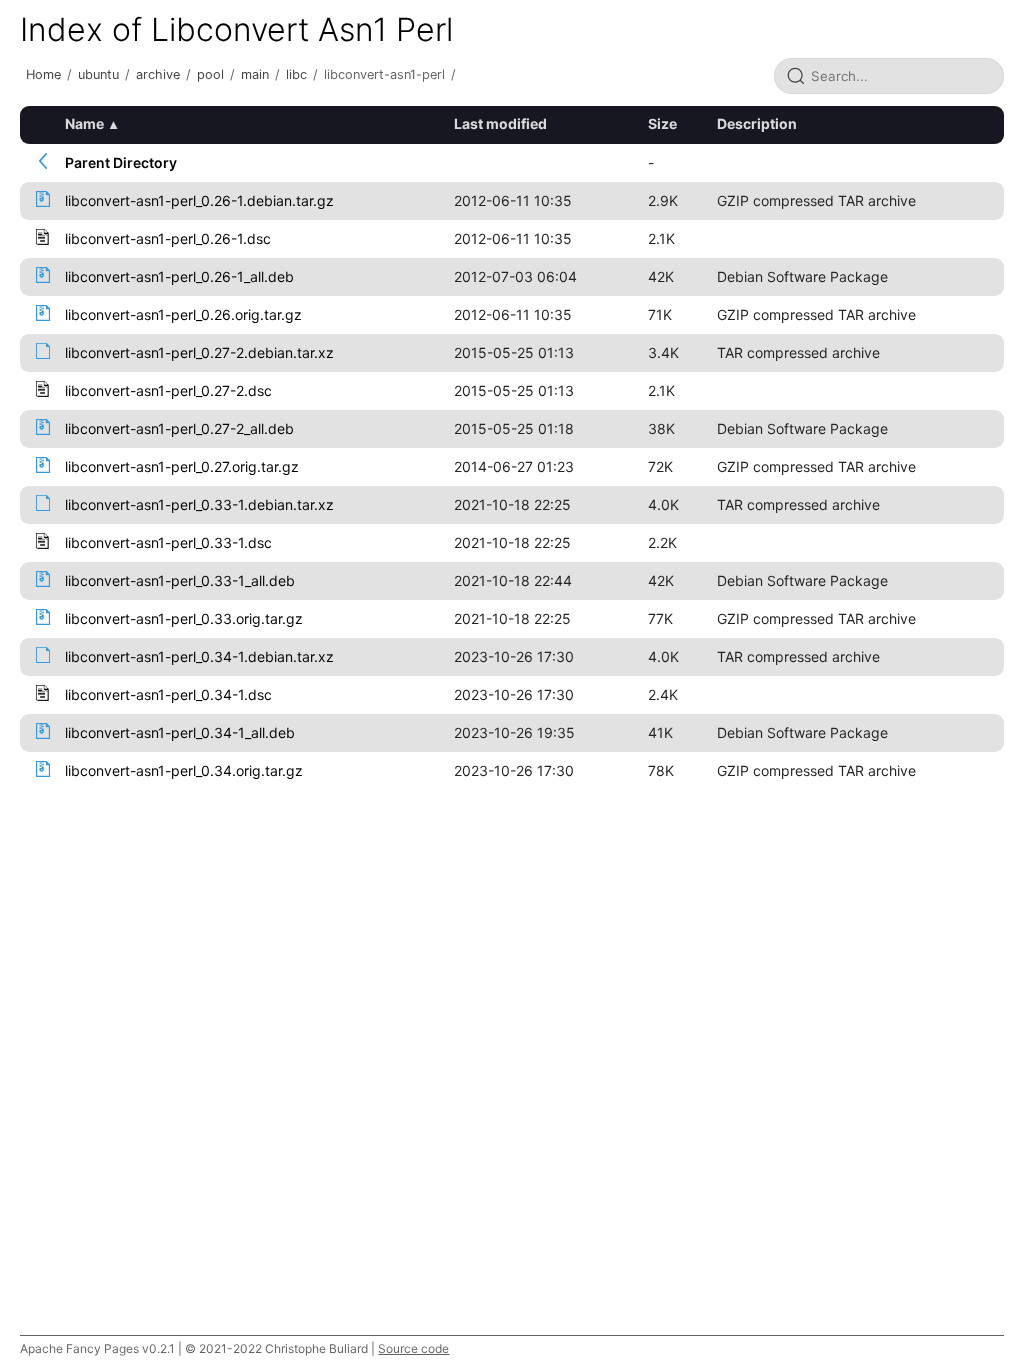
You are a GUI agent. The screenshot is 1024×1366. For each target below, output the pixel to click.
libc (296, 74)
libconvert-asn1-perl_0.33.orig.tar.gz (184, 618)
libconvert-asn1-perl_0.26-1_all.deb (179, 276)
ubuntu (98, 74)
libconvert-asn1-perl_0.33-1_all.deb (180, 580)
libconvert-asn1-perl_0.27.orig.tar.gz (182, 466)
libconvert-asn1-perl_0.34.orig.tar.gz (184, 770)
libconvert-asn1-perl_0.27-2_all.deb (179, 428)
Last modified (500, 123)
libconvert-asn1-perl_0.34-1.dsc (168, 694)
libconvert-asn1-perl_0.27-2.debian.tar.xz (199, 352)
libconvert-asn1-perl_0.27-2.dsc (168, 390)
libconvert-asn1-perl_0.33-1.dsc (168, 542)
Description (757, 123)
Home (43, 74)
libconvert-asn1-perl (384, 74)
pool (210, 74)
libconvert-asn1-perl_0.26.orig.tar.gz (183, 314)
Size (662, 123)
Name (84, 123)
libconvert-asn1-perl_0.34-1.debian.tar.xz (199, 656)
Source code (413, 1348)
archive (158, 74)
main (255, 74)
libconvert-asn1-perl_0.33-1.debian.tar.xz (199, 504)
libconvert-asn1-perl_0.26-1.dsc (168, 238)
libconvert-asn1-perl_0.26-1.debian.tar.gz (199, 200)
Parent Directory (121, 162)
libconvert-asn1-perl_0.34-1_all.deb (180, 732)
